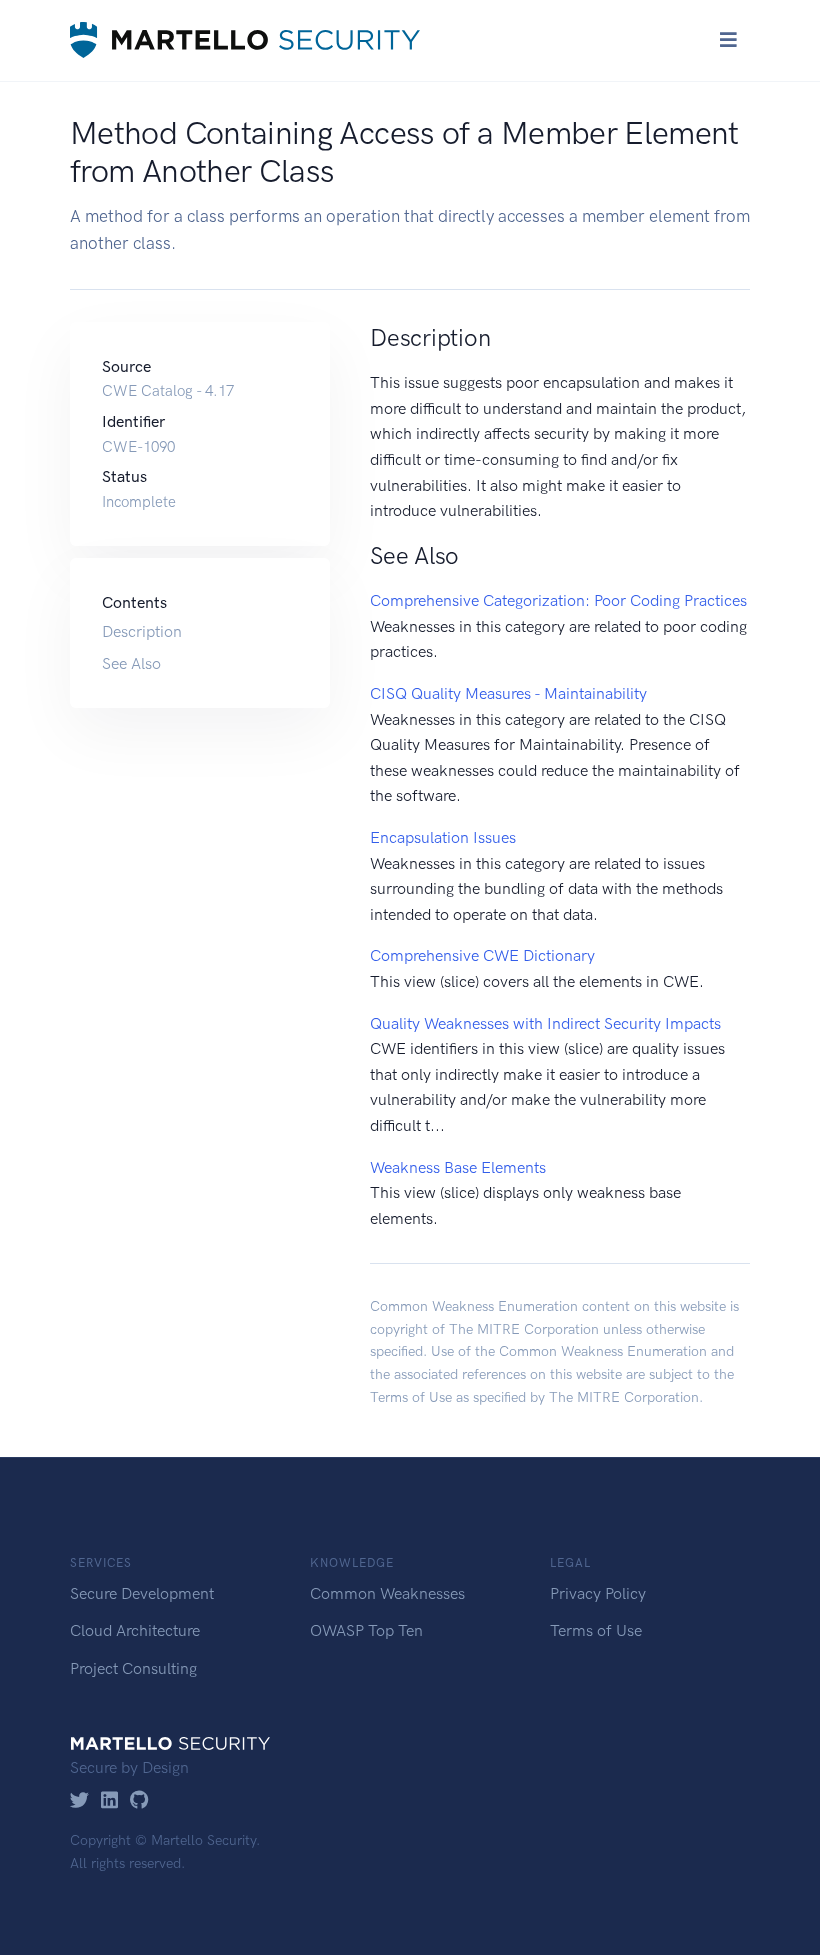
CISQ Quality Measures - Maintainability (508, 693)
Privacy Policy (598, 1593)
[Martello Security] (245, 40)
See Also (131, 663)
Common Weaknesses (387, 1593)
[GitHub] (139, 1801)
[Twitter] (79, 1801)
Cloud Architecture (135, 1630)
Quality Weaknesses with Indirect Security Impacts (545, 1023)
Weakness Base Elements (458, 1167)
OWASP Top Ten (366, 1630)
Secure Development (142, 1593)
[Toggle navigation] (728, 40)
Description (142, 631)
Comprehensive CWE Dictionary (482, 955)
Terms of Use (411, 1397)
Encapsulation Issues (443, 837)
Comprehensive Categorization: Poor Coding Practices (558, 600)
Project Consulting (133, 1668)
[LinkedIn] (109, 1801)
